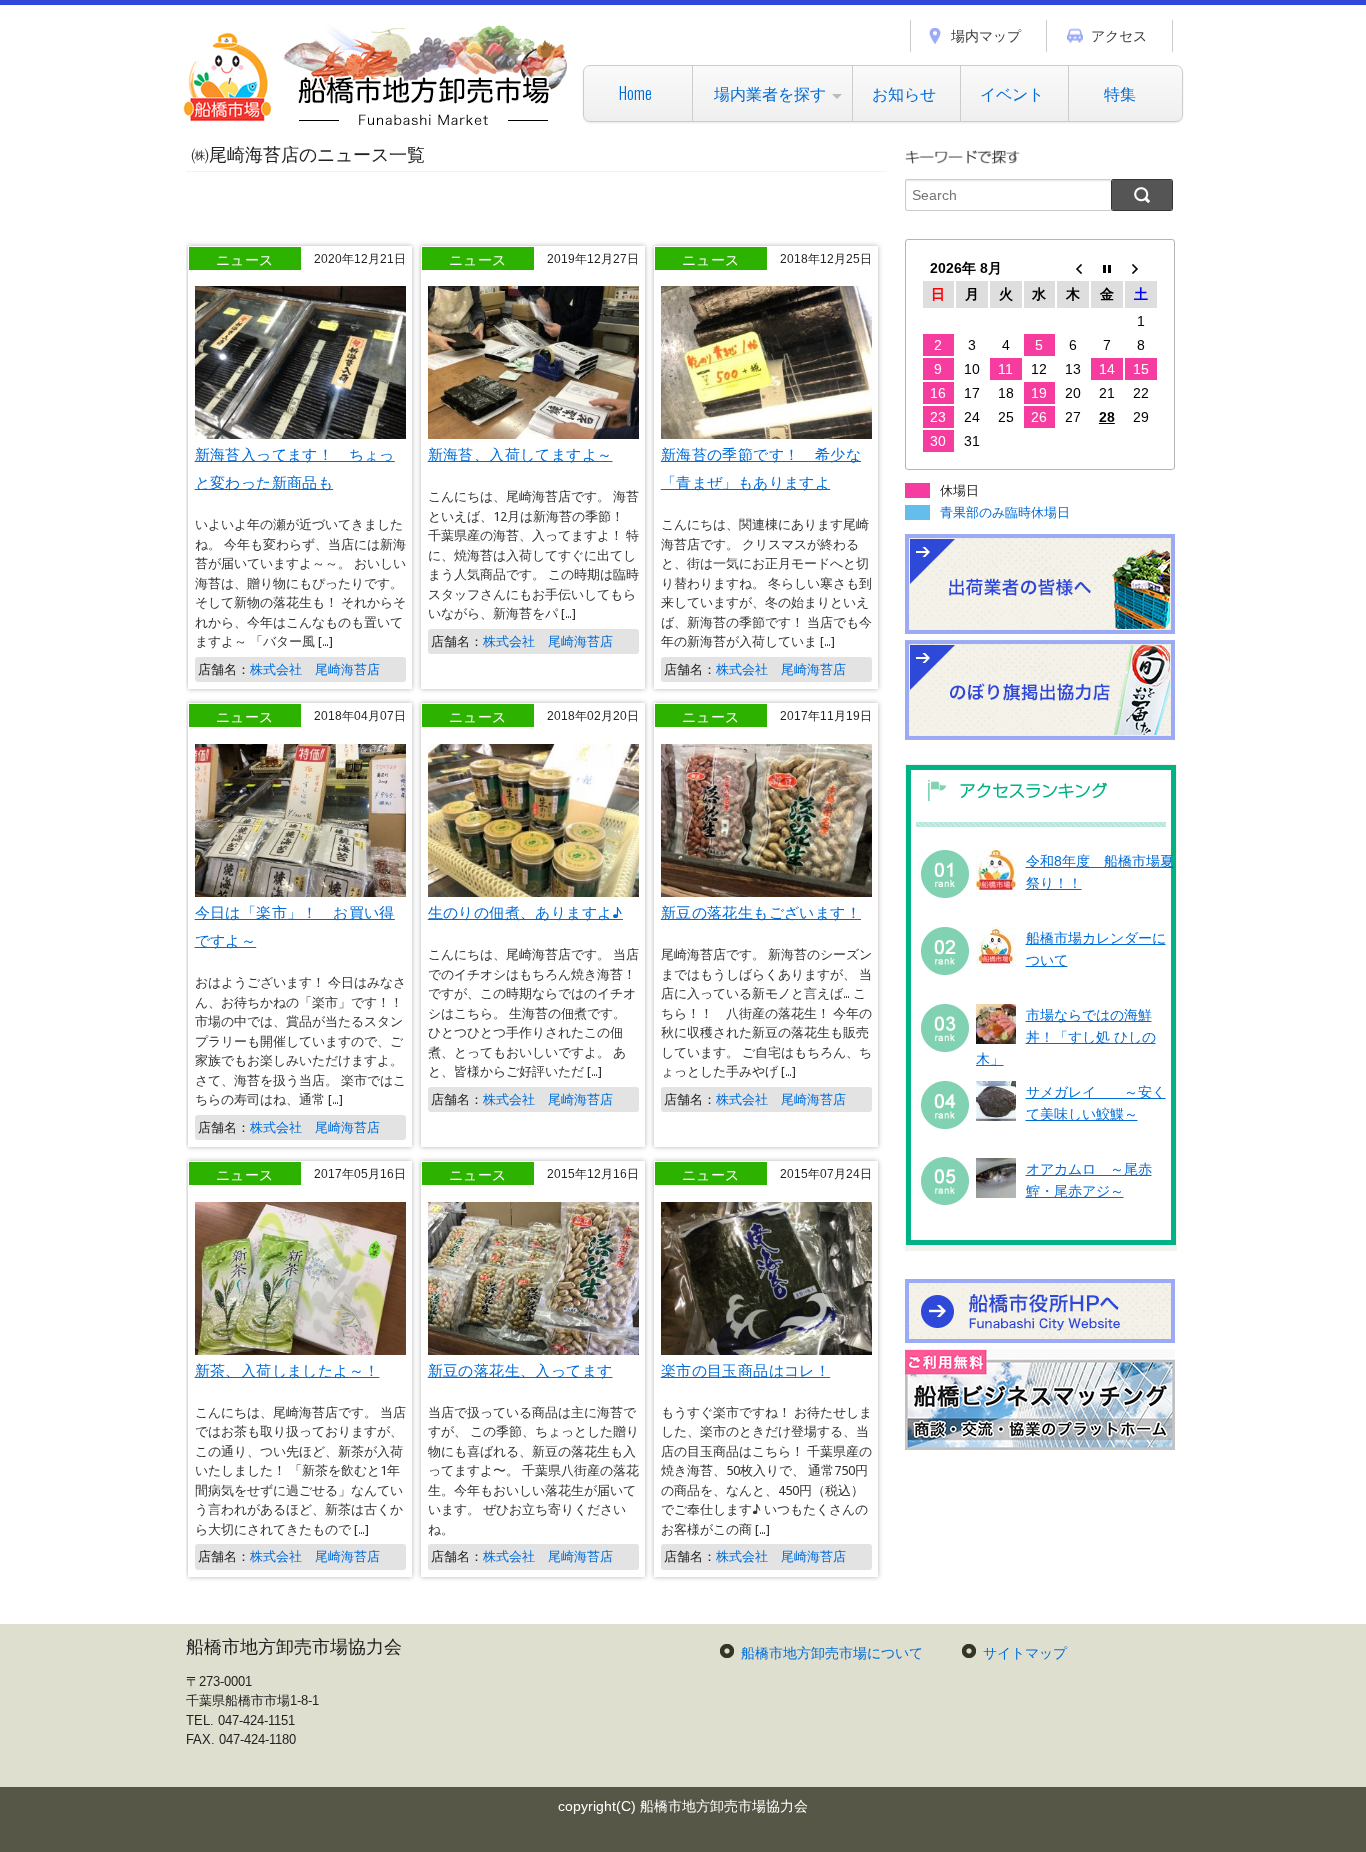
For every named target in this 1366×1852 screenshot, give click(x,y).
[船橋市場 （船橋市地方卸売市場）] (376, 124)
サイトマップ (1025, 1653)
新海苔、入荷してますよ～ (520, 453)
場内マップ (986, 36)
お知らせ (904, 93)
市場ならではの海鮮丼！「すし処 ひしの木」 (1066, 1037)
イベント (1012, 93)
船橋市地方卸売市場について (832, 1653)
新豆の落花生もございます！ (761, 911)
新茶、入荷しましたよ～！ (287, 1369)
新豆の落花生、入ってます (520, 1369)
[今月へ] (1107, 268)
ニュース (245, 258)
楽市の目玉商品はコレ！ (745, 1369)
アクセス (1119, 36)
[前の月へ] (1073, 268)
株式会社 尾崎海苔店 (315, 669)
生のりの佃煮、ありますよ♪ (525, 911)
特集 (1120, 93)
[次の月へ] (1141, 268)
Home (635, 93)
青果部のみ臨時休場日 (1005, 512)
